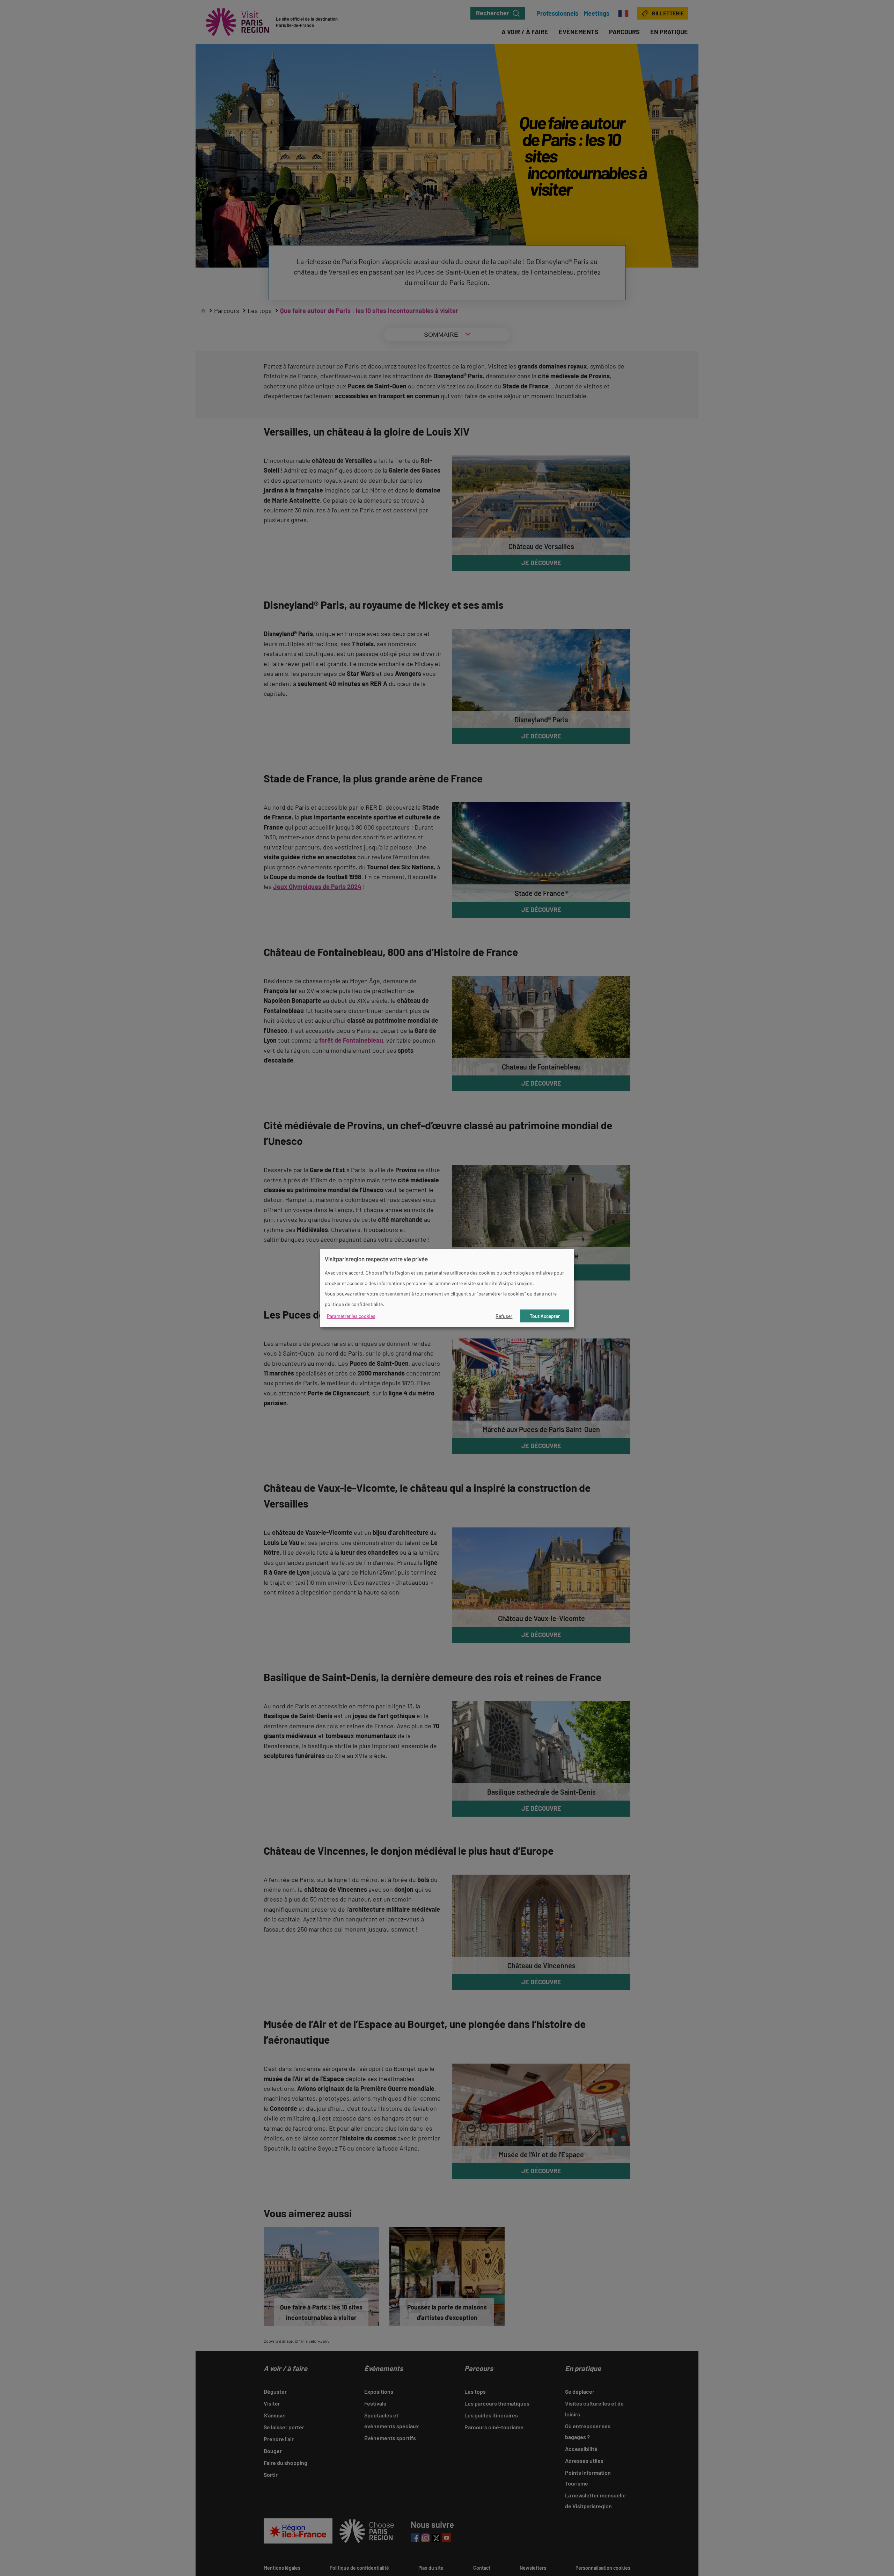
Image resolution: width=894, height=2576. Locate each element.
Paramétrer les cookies (351, 1316)
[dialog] (447, 1288)
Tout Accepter (545, 1316)
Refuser (504, 1316)
